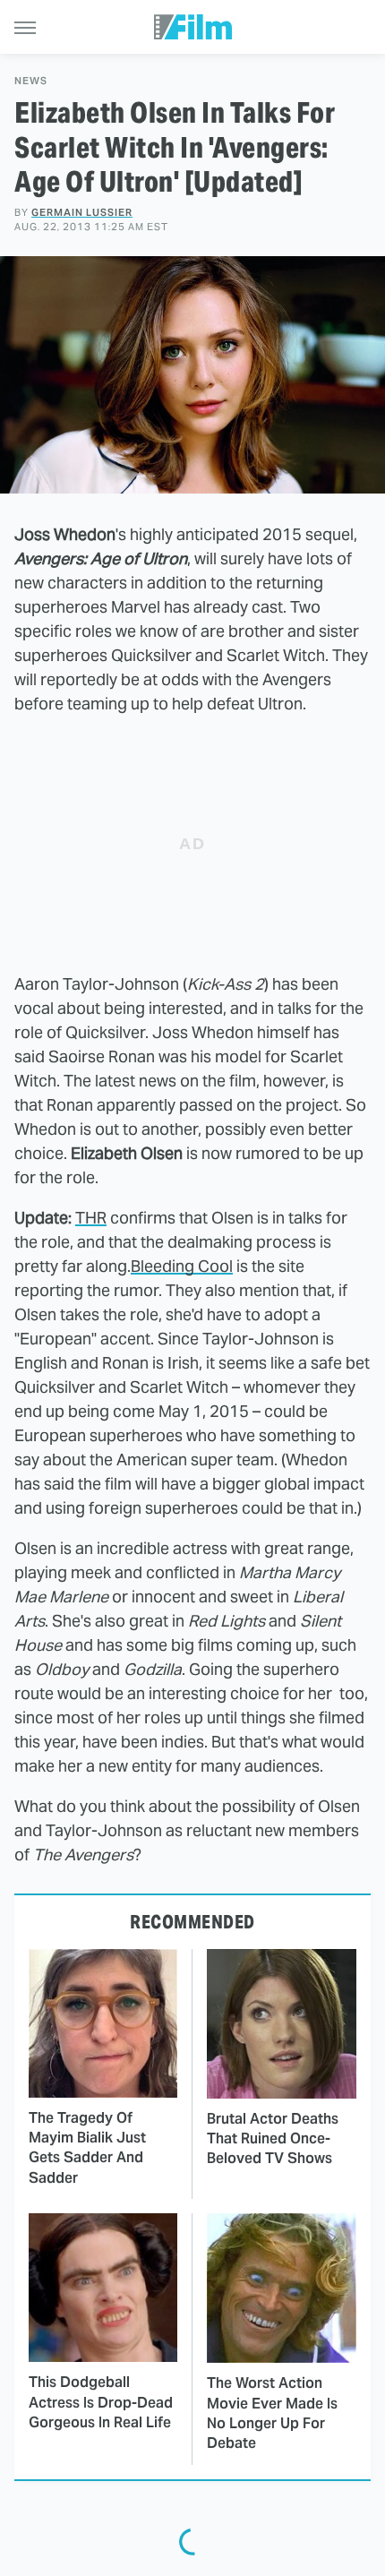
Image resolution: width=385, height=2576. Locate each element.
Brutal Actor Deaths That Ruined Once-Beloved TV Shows (273, 2139)
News (31, 81)
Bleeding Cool (182, 1266)
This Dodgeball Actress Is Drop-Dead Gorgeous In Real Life (101, 2402)
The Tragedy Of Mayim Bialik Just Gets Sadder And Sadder (87, 2148)
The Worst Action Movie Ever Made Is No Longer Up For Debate (272, 2413)
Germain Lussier (82, 212)
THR (91, 1218)
